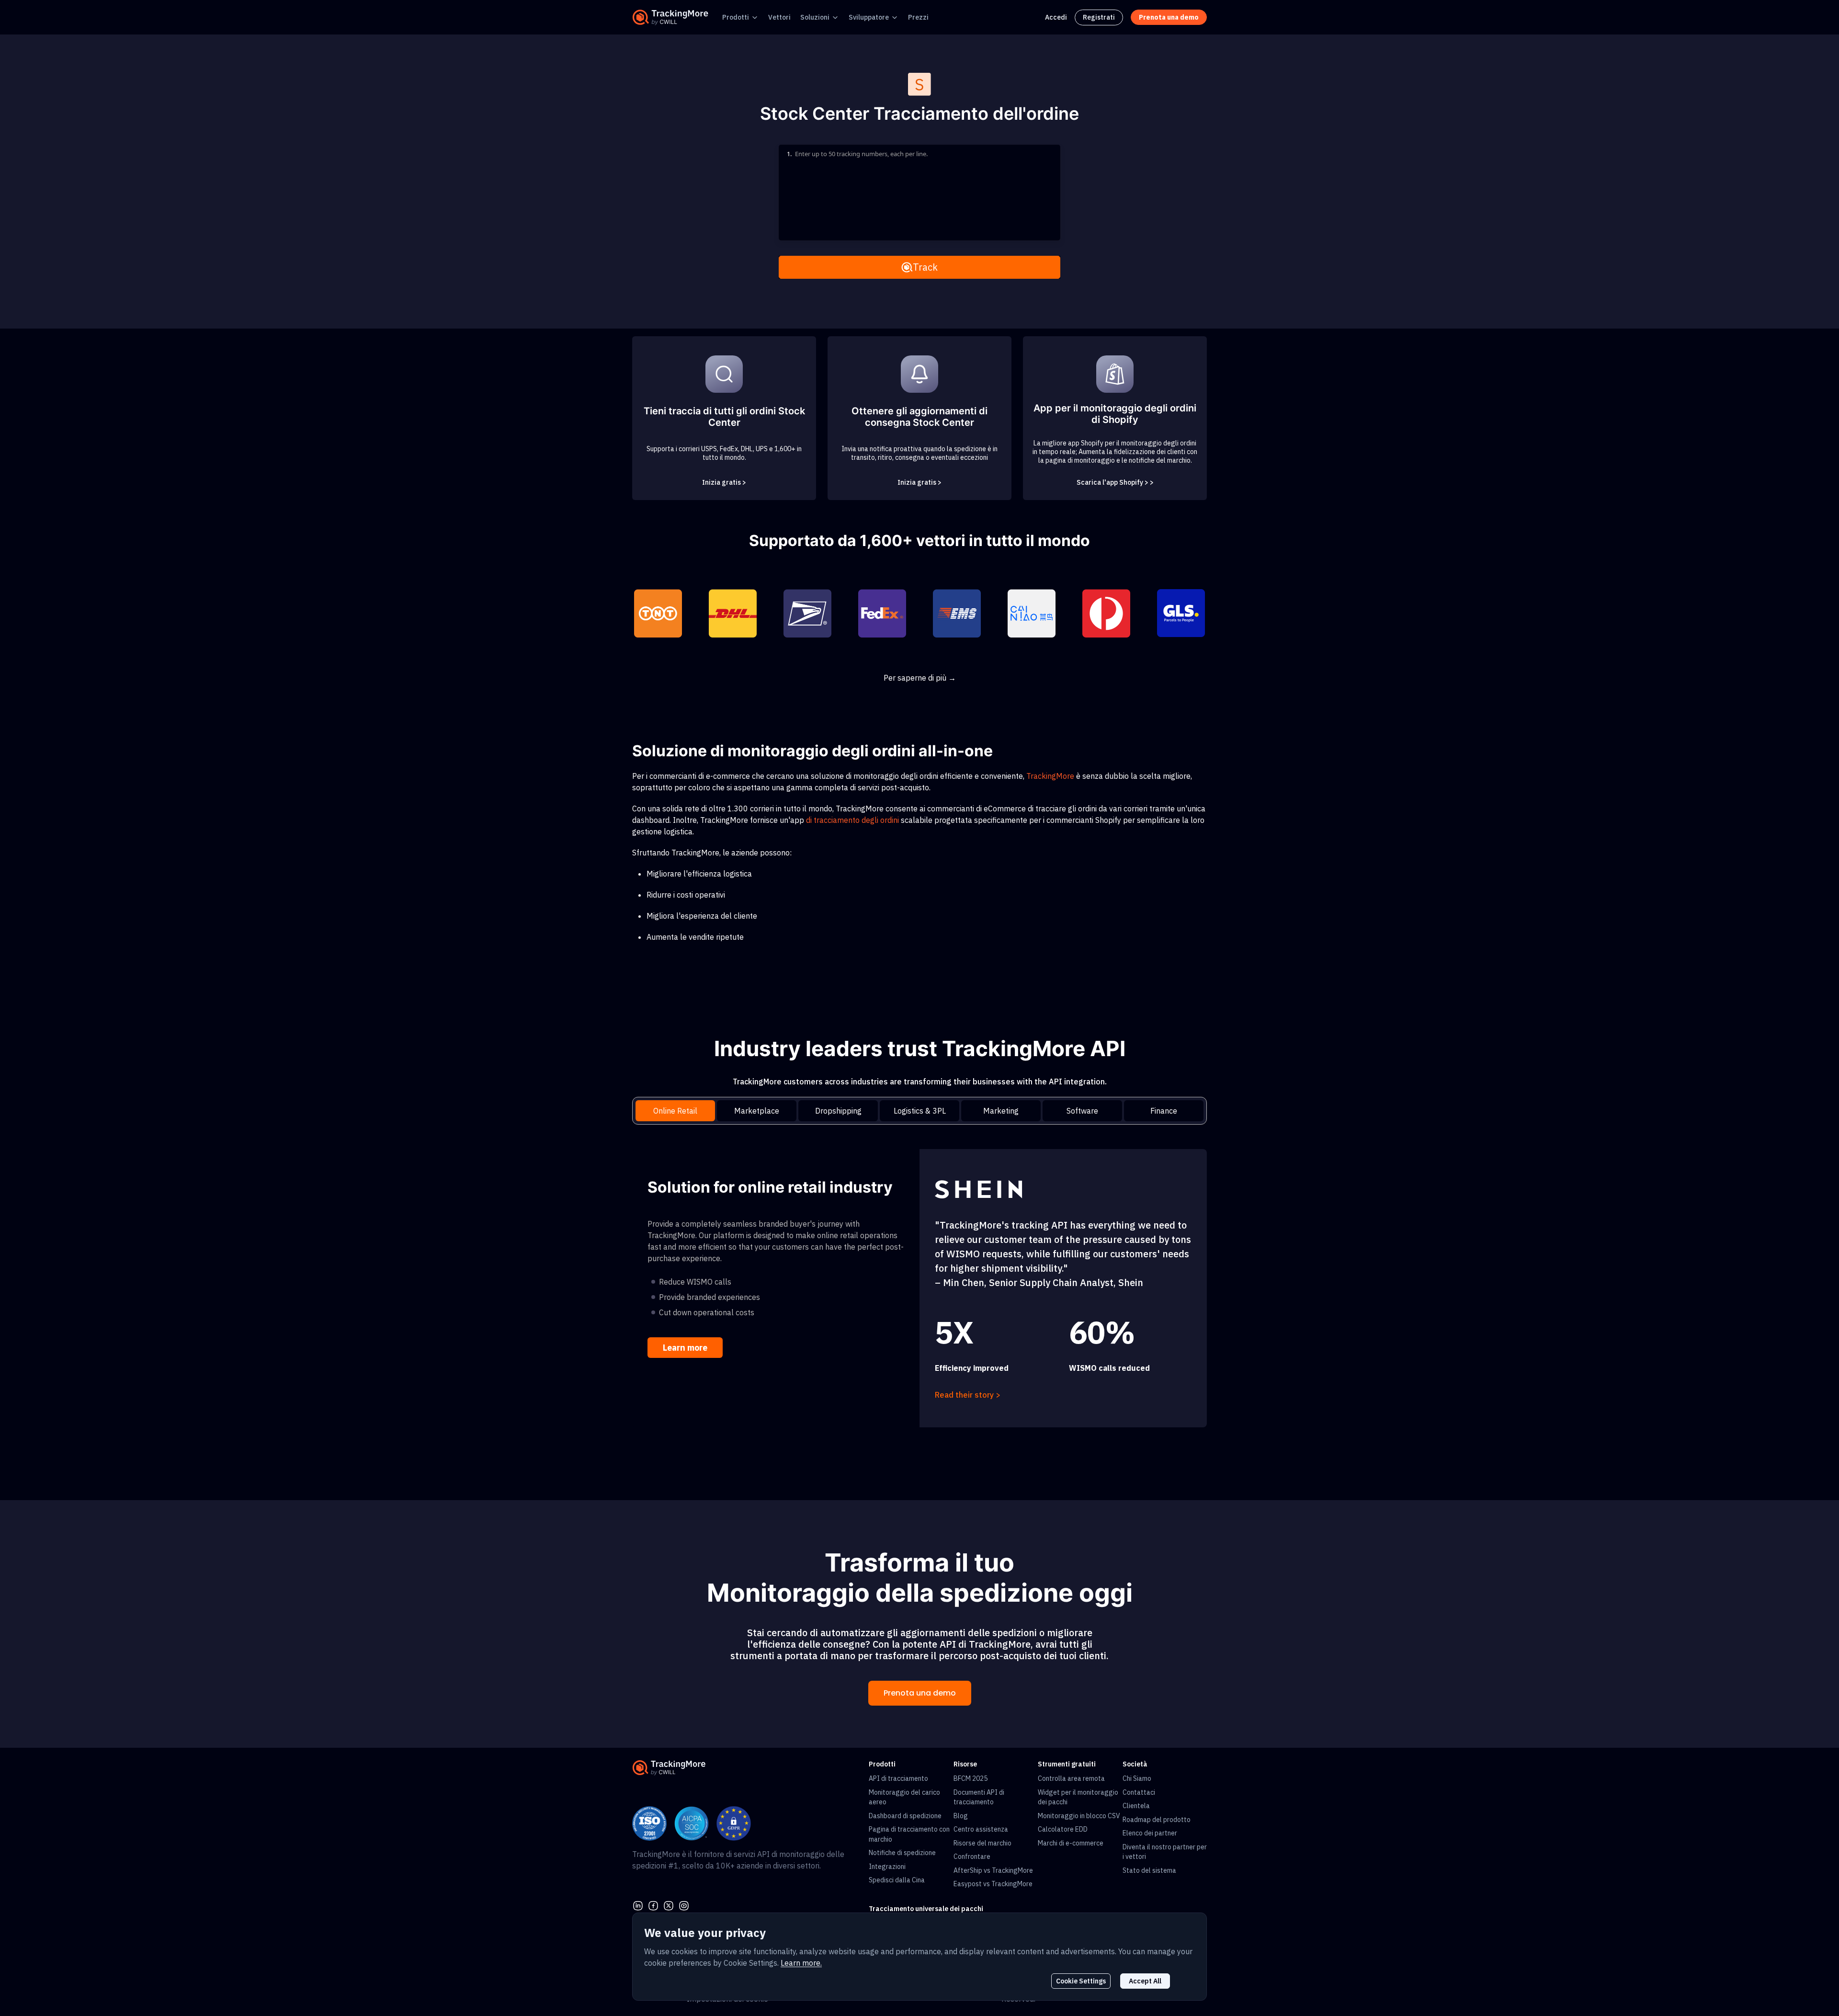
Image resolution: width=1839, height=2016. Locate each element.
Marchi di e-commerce (1071, 1843)
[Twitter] (669, 1905)
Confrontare (972, 1857)
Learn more (685, 1348)
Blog (961, 1816)
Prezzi (918, 17)
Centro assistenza (981, 1829)
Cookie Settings (1081, 1981)
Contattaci (1139, 1792)
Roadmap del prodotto (1157, 1820)
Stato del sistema (1149, 1870)
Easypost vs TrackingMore (993, 1884)
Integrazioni (887, 1867)
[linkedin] (638, 1905)
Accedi (1056, 17)
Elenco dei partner (1150, 1833)
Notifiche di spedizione (902, 1853)
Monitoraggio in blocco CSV (1079, 1816)
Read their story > (968, 1395)
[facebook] (653, 1905)
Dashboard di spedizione (905, 1816)
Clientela (1136, 1806)
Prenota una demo (920, 1693)
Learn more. (801, 1963)
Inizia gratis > (724, 482)
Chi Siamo (1137, 1778)
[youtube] (684, 1905)
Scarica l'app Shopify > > (1115, 482)
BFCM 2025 (971, 1778)
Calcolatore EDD (1063, 1829)
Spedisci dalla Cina (897, 1880)
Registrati (1099, 17)
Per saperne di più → (920, 678)
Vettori (779, 17)
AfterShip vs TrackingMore (993, 1870)
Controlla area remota (1071, 1778)
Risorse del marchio (982, 1843)
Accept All (1145, 1981)
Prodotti (736, 17)
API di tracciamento (898, 1778)
